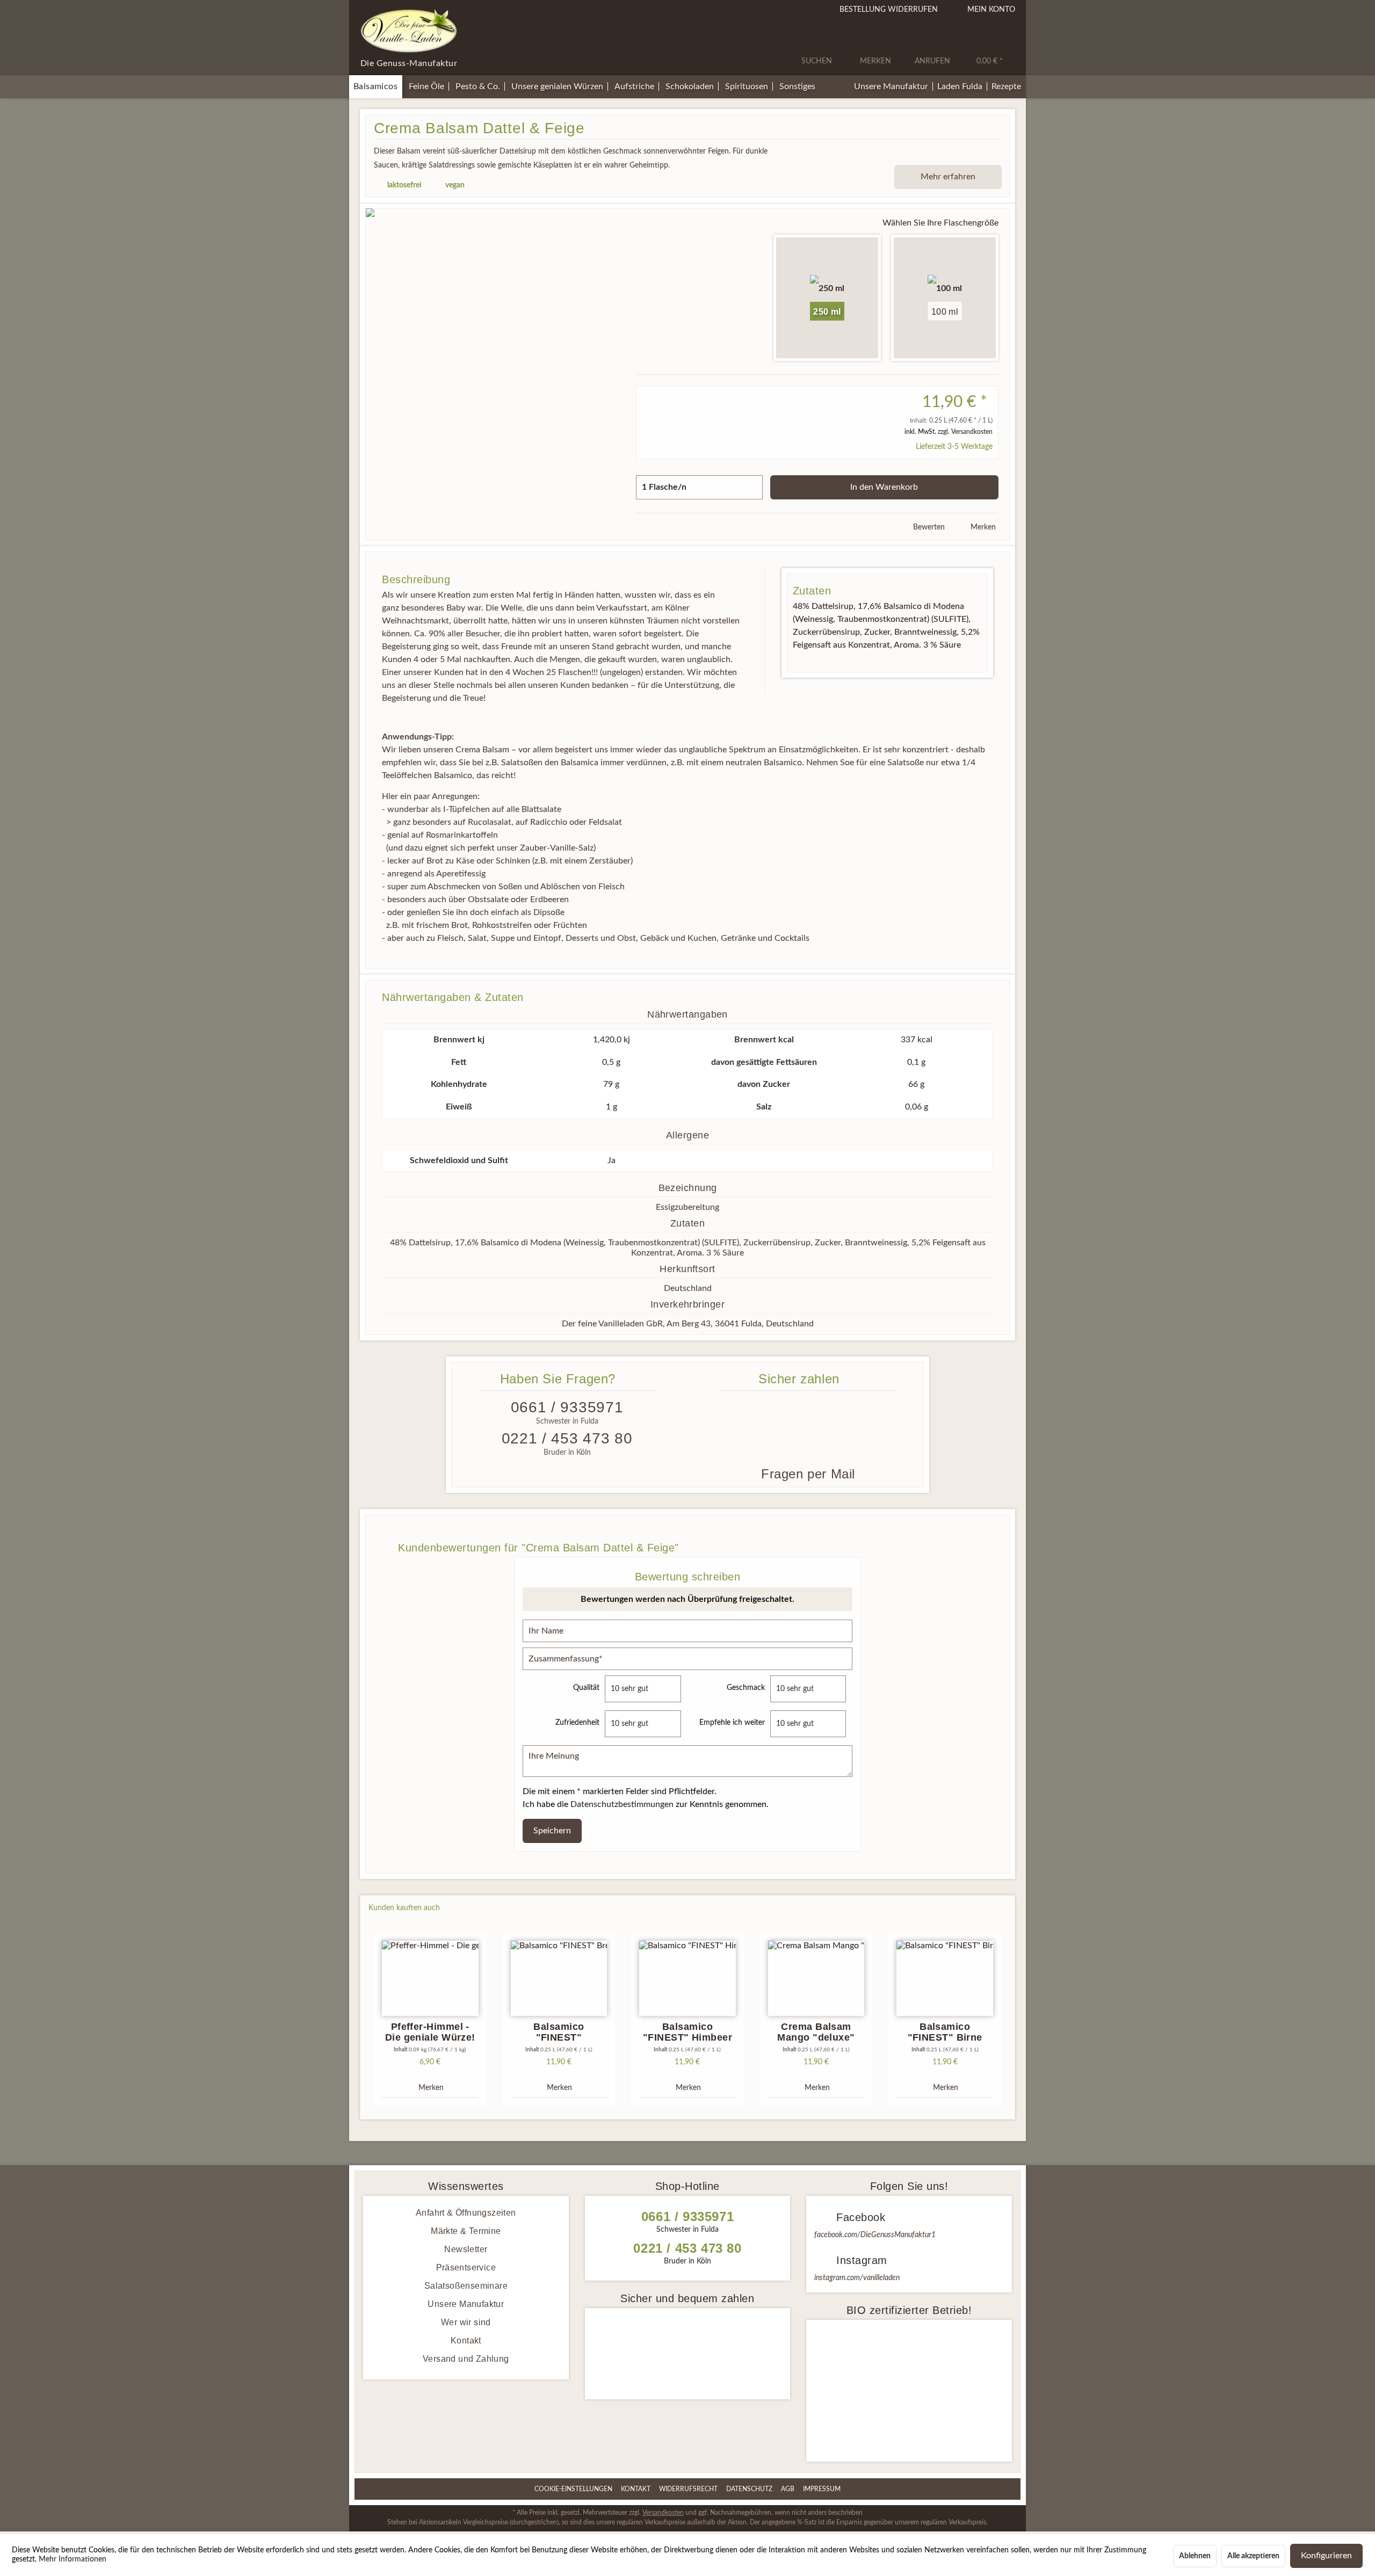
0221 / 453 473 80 (567, 1438)
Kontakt (466, 2341)
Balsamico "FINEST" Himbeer (687, 2032)
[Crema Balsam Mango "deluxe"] (816, 1978)
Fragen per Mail (808, 1474)
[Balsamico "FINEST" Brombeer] (559, 1978)
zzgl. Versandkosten (965, 432)
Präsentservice (466, 2267)
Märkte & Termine (466, 2231)
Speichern (552, 1831)
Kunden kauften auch (404, 1908)
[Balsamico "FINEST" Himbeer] (687, 1978)
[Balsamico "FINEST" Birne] (945, 1978)
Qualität (586, 1688)
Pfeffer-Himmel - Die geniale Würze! (430, 2032)
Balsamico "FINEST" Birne (945, 2032)
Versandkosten (663, 2513)
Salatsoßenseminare (466, 2286)
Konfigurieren (1326, 2556)
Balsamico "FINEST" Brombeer (559, 2032)
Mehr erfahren (948, 177)
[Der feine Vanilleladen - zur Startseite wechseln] (409, 31)
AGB (788, 2489)
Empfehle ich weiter (732, 1723)
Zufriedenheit (577, 1723)
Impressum (822, 2489)
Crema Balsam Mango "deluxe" (816, 2032)
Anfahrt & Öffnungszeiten (466, 2213)
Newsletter (466, 2249)
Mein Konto (991, 10)
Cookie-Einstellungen (573, 2489)
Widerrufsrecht (688, 2489)
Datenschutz (749, 2489)
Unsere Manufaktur (466, 2304)
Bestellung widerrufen (889, 10)
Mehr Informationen (73, 2559)
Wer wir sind (466, 2322)
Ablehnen (1195, 2556)
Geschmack (746, 1688)
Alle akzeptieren (1253, 2556)
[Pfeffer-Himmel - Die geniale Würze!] (430, 1978)
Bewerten (928, 527)
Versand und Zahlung (466, 2359)
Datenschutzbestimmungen (622, 1804)
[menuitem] (820, 47)
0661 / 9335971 (567, 1407)
